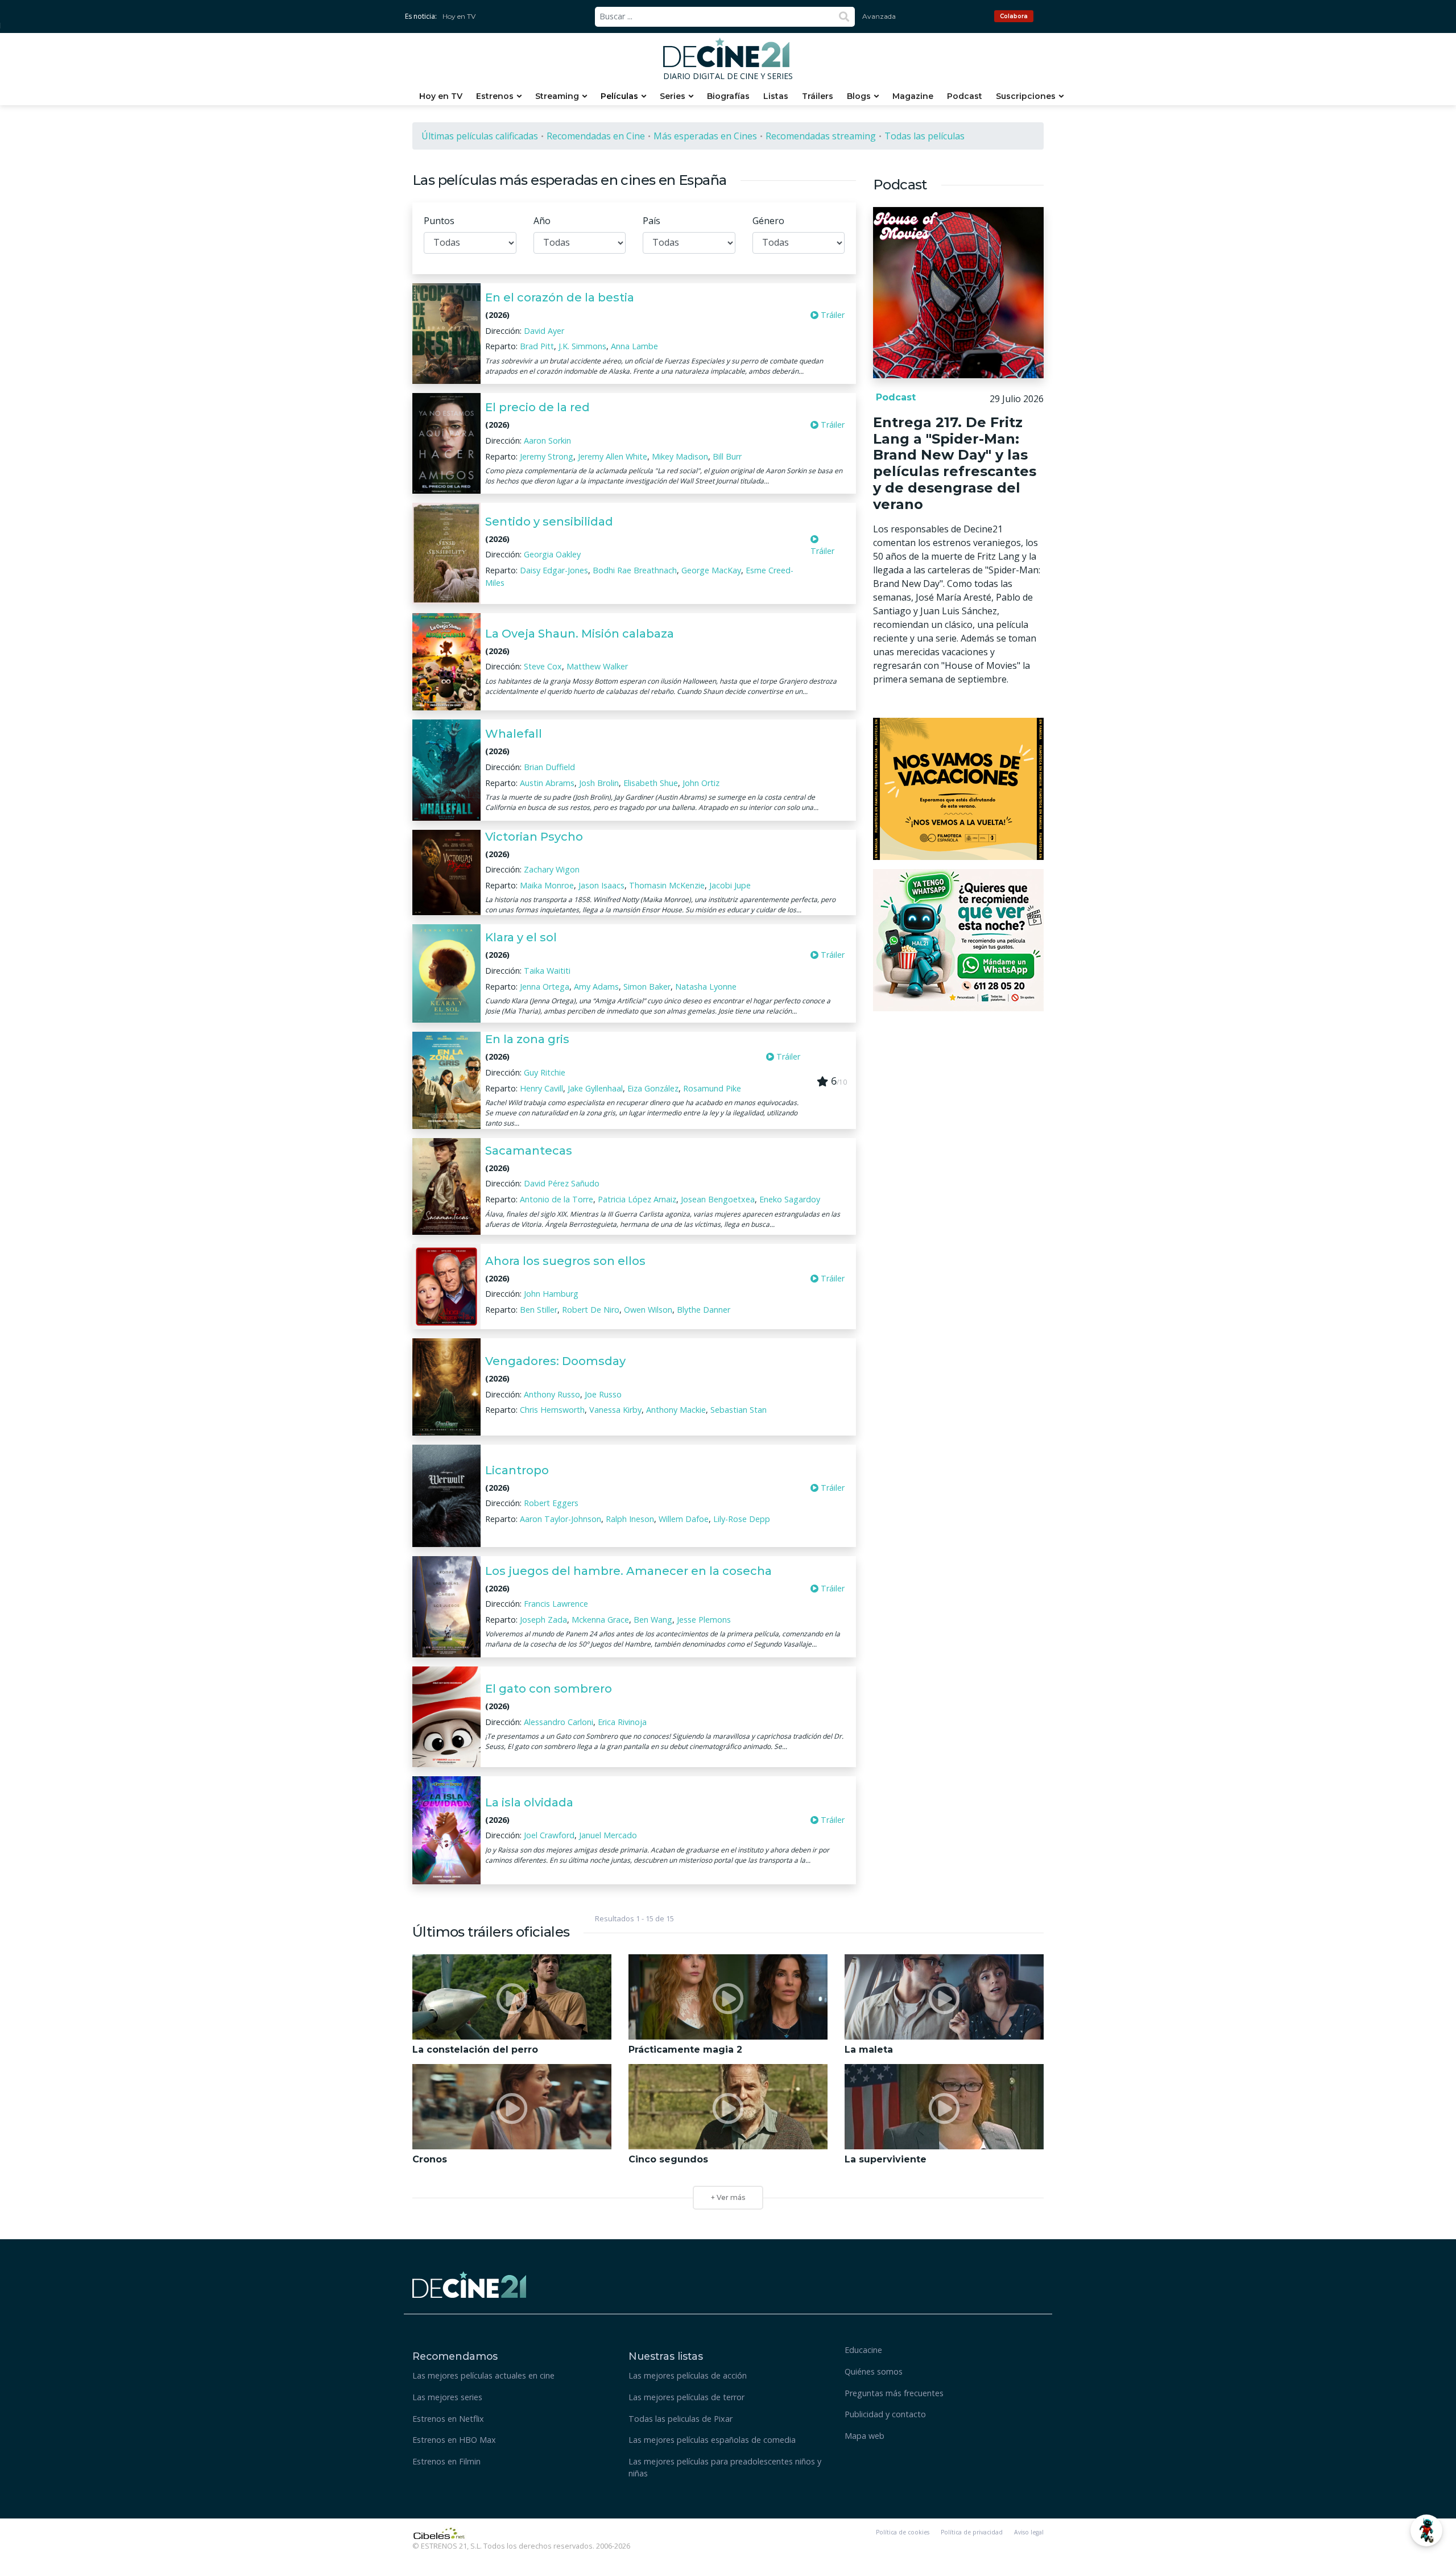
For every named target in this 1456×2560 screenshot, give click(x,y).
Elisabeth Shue (651, 783)
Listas (776, 96)
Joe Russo (603, 1394)
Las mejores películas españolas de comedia (712, 2440)
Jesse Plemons (704, 1620)
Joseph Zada (543, 1620)
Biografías (728, 96)
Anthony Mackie (676, 1410)
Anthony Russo (552, 1394)
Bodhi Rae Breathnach (635, 570)
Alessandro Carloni (559, 1722)
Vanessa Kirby (615, 1410)
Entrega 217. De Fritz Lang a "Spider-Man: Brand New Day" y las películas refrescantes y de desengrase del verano (955, 463)
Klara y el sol (521, 937)
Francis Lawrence (556, 1604)
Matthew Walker (597, 666)
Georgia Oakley (552, 554)
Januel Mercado (608, 1835)
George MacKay (711, 570)
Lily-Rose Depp (742, 1519)
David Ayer (544, 331)
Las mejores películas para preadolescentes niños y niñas (725, 2468)
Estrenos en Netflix (448, 2419)
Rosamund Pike (712, 1088)
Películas (619, 96)
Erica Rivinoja (622, 1722)
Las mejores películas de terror (686, 2397)
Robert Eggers (551, 1503)
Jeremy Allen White (613, 456)
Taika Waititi (547, 971)
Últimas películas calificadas (480, 136)
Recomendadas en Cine (596, 136)
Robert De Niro (591, 1310)
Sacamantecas (529, 1151)
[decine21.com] (469, 2283)
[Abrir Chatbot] (1426, 2530)
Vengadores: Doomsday (555, 1361)
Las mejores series (447, 2397)
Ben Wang (653, 1620)
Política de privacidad (972, 2532)
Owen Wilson (648, 1310)
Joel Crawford (549, 1835)
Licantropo (517, 1470)
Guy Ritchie (545, 1072)
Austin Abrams (547, 783)
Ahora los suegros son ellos (565, 1261)
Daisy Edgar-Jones (554, 570)
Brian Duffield (549, 767)
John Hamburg (551, 1294)
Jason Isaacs (601, 885)
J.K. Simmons (582, 346)
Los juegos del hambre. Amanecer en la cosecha (628, 1571)
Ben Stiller (539, 1310)
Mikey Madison (680, 456)
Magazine (913, 96)
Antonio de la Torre (557, 1199)
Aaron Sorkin (547, 441)
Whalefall (514, 734)
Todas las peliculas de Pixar (681, 2419)
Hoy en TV (459, 16)
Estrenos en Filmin (446, 2461)
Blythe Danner (704, 1310)
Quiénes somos (874, 2371)
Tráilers (818, 96)
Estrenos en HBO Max (454, 2440)
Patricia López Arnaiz (637, 1199)
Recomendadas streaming (821, 136)
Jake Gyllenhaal (595, 1088)
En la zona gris (527, 1039)
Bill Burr (727, 456)
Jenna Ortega (545, 987)
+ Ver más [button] (728, 2197)
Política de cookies (903, 2532)
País (652, 221)
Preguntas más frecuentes (894, 2393)
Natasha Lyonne (706, 987)
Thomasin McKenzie (667, 885)
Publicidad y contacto (885, 2414)
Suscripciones (1026, 96)
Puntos (439, 221)
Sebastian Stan (739, 1410)
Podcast (965, 96)
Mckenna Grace (600, 1620)
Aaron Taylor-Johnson (561, 1519)
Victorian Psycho (534, 837)
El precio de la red (537, 407)
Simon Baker (647, 987)
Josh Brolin (599, 783)
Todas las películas (925, 136)
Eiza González (653, 1088)
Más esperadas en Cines (705, 136)
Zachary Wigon (552, 869)
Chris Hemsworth (552, 1410)
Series (673, 96)
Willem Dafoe (684, 1519)
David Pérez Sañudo (562, 1183)
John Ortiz (701, 783)
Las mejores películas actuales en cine (483, 2375)
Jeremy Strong (547, 456)
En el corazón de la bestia (560, 297)
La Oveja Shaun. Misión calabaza (580, 634)
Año (542, 221)
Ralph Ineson (630, 1519)
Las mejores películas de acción (688, 2375)
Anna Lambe (634, 346)
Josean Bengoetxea (718, 1199)
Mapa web (864, 2436)
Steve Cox (543, 666)
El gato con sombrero (549, 1689)
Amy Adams (596, 987)
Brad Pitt (537, 346)
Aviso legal (1029, 2532)
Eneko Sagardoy (790, 1199)
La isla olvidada (529, 1802)
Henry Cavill (541, 1088)
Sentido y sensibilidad (549, 522)
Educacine (863, 2350)
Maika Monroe (547, 885)
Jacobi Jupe (730, 885)
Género (768, 221)
